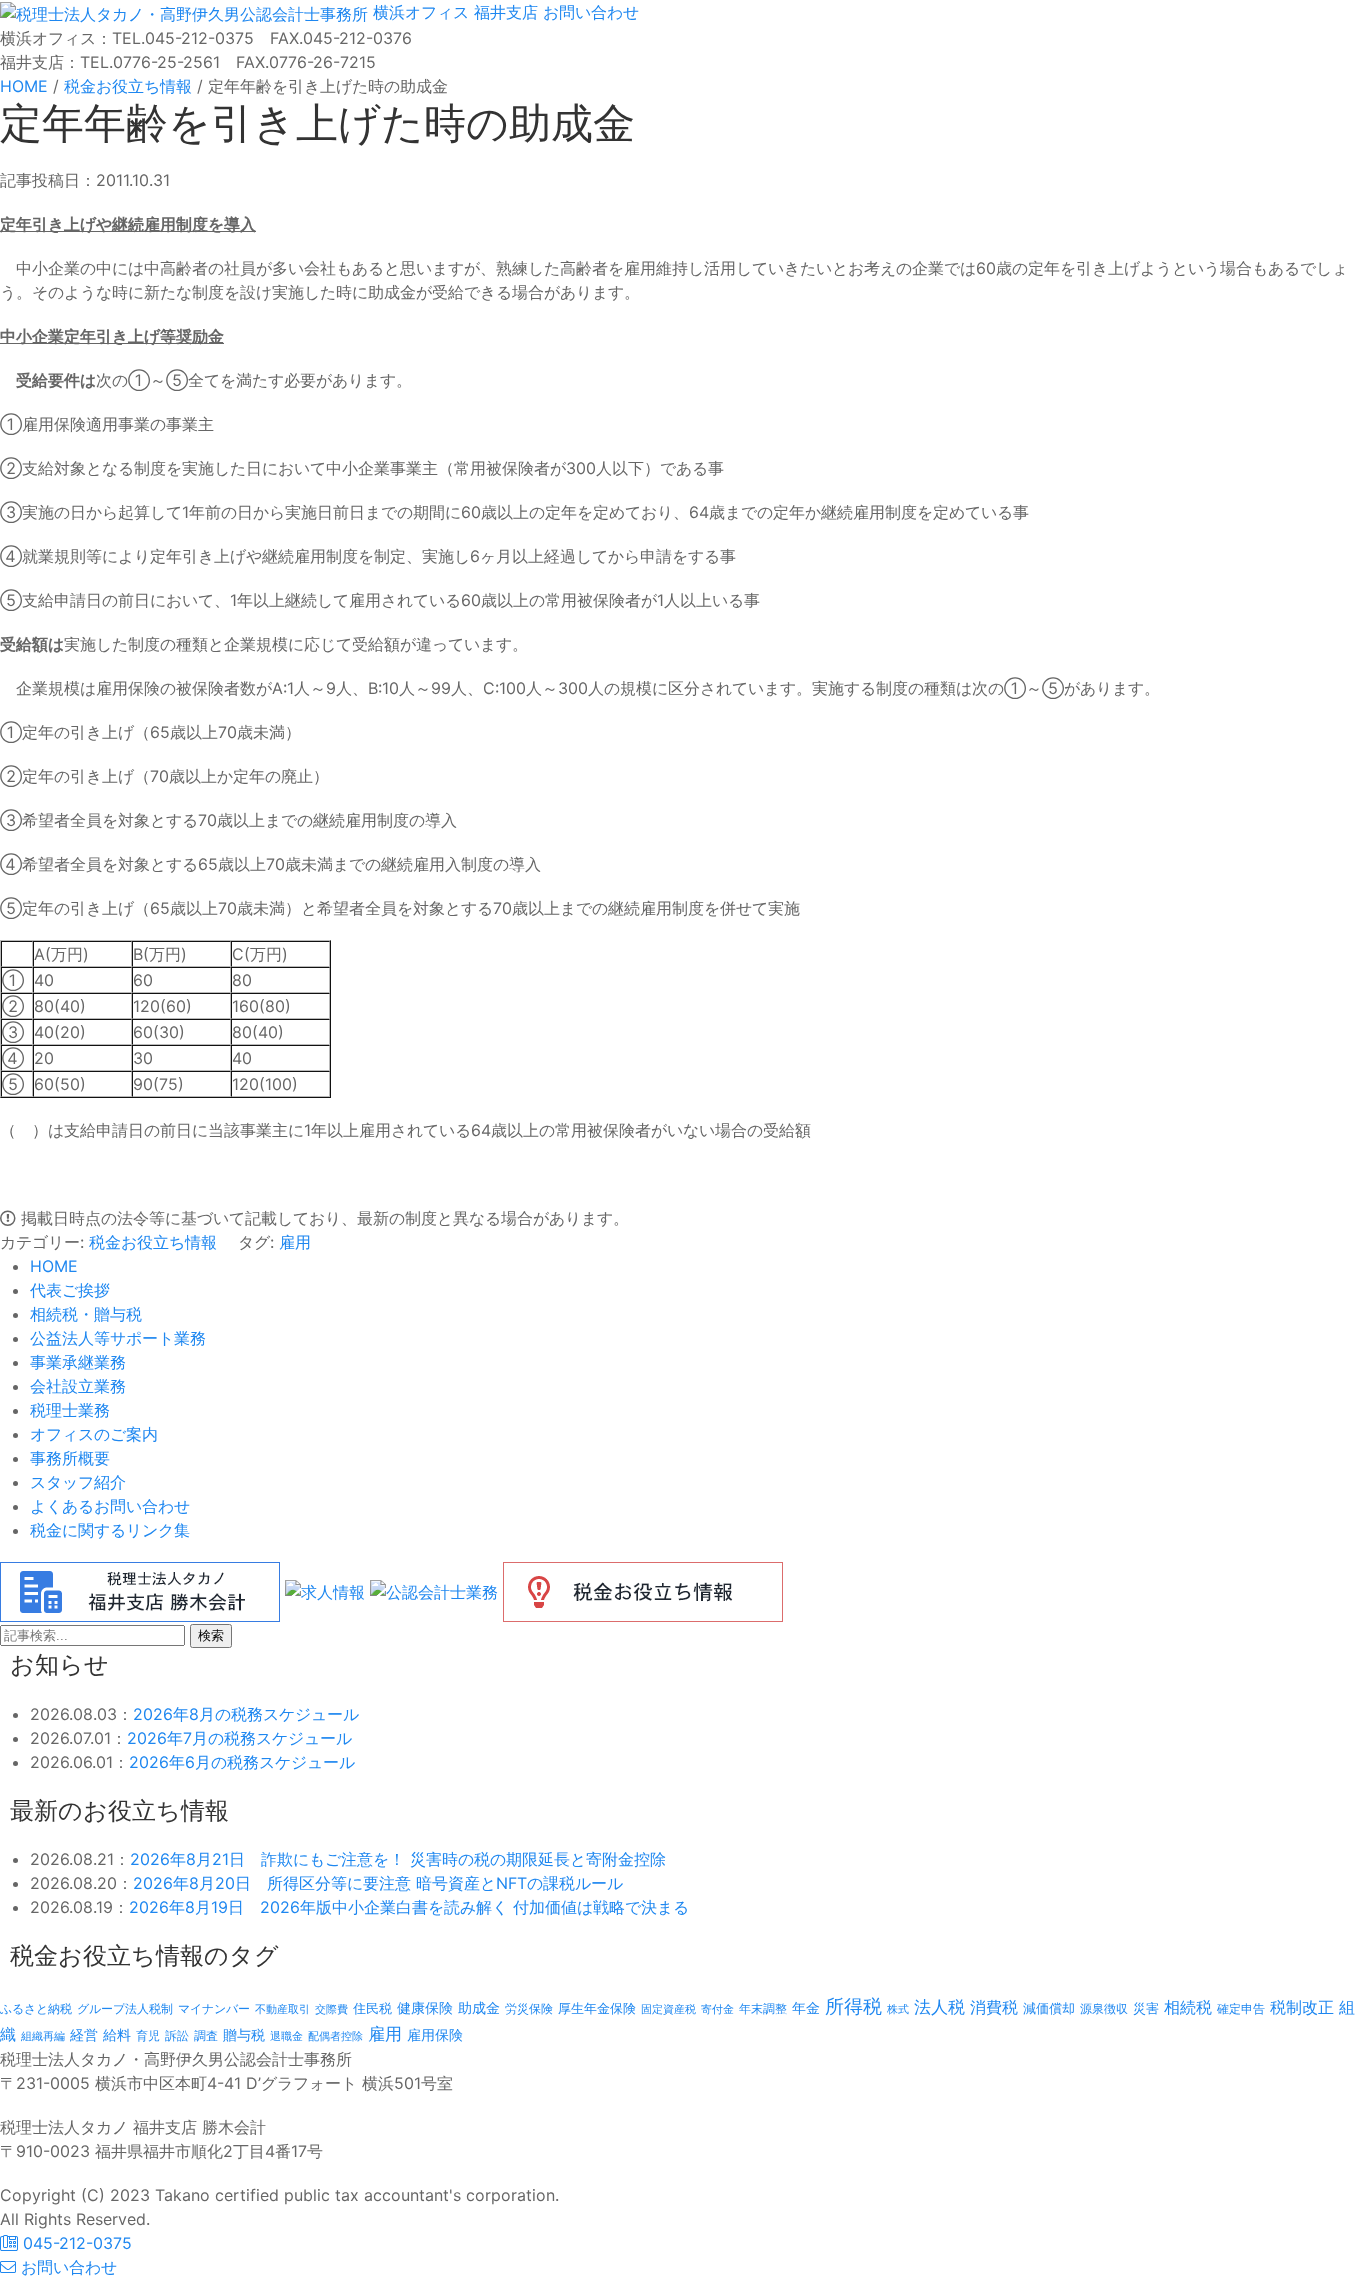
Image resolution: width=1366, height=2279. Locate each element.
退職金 (286, 2036)
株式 (898, 2009)
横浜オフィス (421, 12)
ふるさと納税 (36, 2008)
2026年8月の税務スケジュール (246, 1714)
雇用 (295, 1242)
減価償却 (1049, 2008)
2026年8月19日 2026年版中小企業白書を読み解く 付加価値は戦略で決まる (409, 1907)
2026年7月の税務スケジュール (239, 1738)
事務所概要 (70, 1458)
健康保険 (425, 2007)
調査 (206, 2036)
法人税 (939, 2006)
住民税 (372, 2008)
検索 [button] (211, 1635)
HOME (54, 1266)
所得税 (853, 2006)
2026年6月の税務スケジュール (242, 1762)
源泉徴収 (1104, 2008)
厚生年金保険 (597, 2008)
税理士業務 (70, 1410)
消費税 (994, 2007)
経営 (84, 2034)
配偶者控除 (335, 2036)
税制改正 (1302, 2007)
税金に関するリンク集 (110, 1530)
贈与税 (244, 2034)
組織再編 (43, 2036)
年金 (806, 2007)
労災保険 (529, 2008)
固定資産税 (668, 2009)
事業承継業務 (78, 1362)
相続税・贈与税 (86, 1314)
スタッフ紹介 (78, 1482)
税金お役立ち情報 (153, 1242)
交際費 (331, 2009)
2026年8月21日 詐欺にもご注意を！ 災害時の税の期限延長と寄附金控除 (398, 1859)
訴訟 (177, 2035)
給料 (117, 2034)
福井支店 (503, 12)
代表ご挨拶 (70, 1290)
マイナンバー (214, 2008)
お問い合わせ (588, 12)
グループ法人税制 (125, 2009)
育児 (148, 2036)
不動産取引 (282, 2009)
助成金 (479, 2008)
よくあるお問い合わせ (110, 1506)
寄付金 (717, 2009)
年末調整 (763, 2008)
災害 (1146, 2008)
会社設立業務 (78, 1386)
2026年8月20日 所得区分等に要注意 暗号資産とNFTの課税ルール (378, 1883)
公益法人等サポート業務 (118, 1338)
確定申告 (1241, 2009)
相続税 (1188, 2007)
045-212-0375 (75, 2243)
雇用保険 (435, 2034)
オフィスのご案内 (94, 1434)
